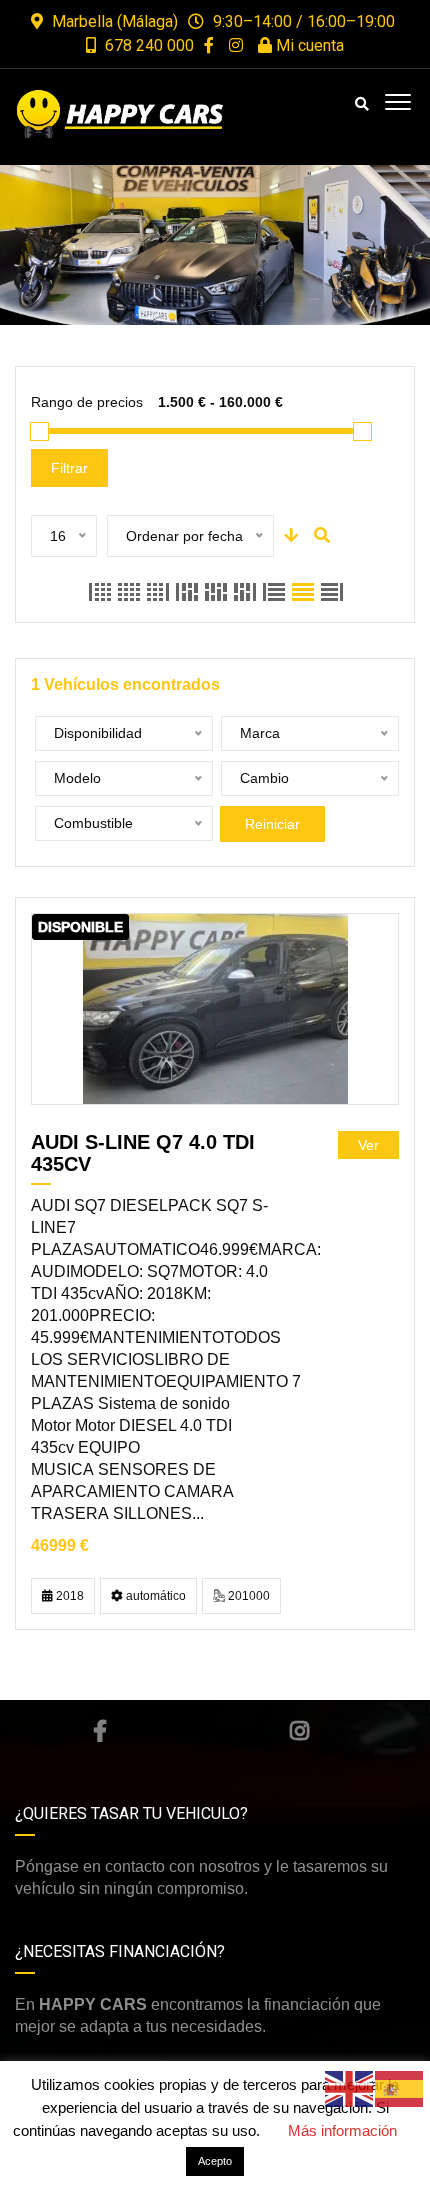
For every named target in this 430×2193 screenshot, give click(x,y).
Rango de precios (87, 402)
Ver (368, 1145)
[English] (350, 2087)
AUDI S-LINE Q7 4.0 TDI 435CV (143, 1153)
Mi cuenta (308, 45)
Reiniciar (272, 824)
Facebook (100, 1731)
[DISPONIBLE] (215, 1008)
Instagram (300, 1731)
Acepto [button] (215, 2161)
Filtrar (69, 468)
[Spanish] (400, 2087)
